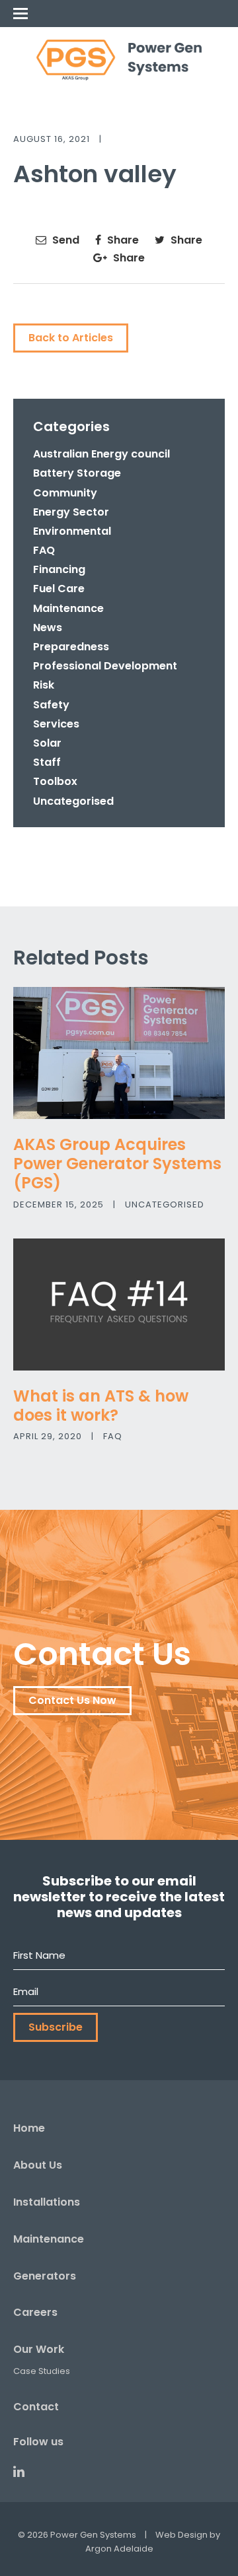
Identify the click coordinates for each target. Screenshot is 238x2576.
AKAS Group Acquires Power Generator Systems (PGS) (117, 1164)
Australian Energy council (101, 454)
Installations (47, 2202)
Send (64, 240)
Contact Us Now (72, 1700)
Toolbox (55, 781)
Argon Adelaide (119, 2549)
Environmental (72, 531)
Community (65, 493)
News (48, 627)
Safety (51, 705)
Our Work (39, 2349)
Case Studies (42, 2371)
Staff (47, 762)
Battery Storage (77, 473)
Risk (44, 685)
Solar (47, 743)
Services (56, 724)
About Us (38, 2165)
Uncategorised (73, 801)
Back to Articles (71, 338)
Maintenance (68, 608)
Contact (36, 2407)
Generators (45, 2276)
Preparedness (71, 647)
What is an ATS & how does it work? (101, 1406)
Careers (35, 2312)
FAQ (44, 550)
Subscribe (56, 2027)
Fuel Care (59, 589)
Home (29, 2128)
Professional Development (105, 666)
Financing (59, 569)
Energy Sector (71, 512)
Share (122, 240)
